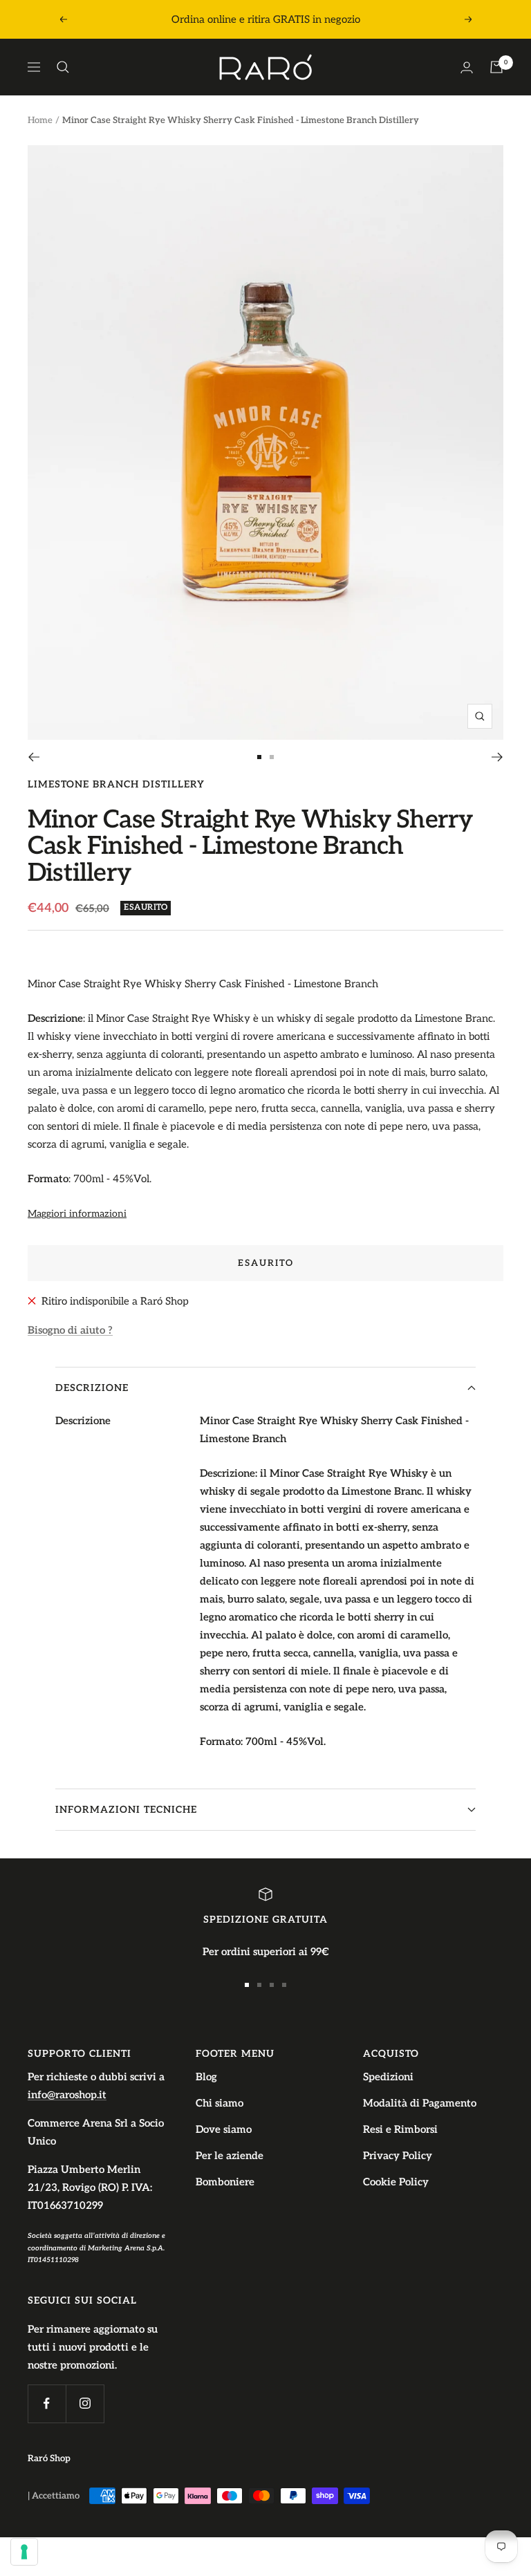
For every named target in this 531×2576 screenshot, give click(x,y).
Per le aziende (230, 2156)
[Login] (467, 67)
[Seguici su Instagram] (85, 2404)
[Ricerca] (63, 67)
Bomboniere (225, 2182)
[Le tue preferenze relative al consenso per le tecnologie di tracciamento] (24, 2552)
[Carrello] (496, 67)
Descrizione (92, 1388)
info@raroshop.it (67, 2095)
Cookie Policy (396, 2182)
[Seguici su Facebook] (47, 2404)
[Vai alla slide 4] (284, 1985)
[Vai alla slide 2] (272, 757)
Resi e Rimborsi (400, 2129)
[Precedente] (34, 757)
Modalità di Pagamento (420, 2103)
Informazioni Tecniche (126, 1810)
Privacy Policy (398, 2156)
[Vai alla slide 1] (259, 757)
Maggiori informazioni (77, 1214)
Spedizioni (388, 2077)
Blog (206, 2077)
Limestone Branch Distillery (116, 784)
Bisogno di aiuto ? (70, 1330)
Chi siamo (220, 2103)
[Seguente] (497, 757)
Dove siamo (224, 2129)
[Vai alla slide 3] (272, 1985)
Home (40, 120)
